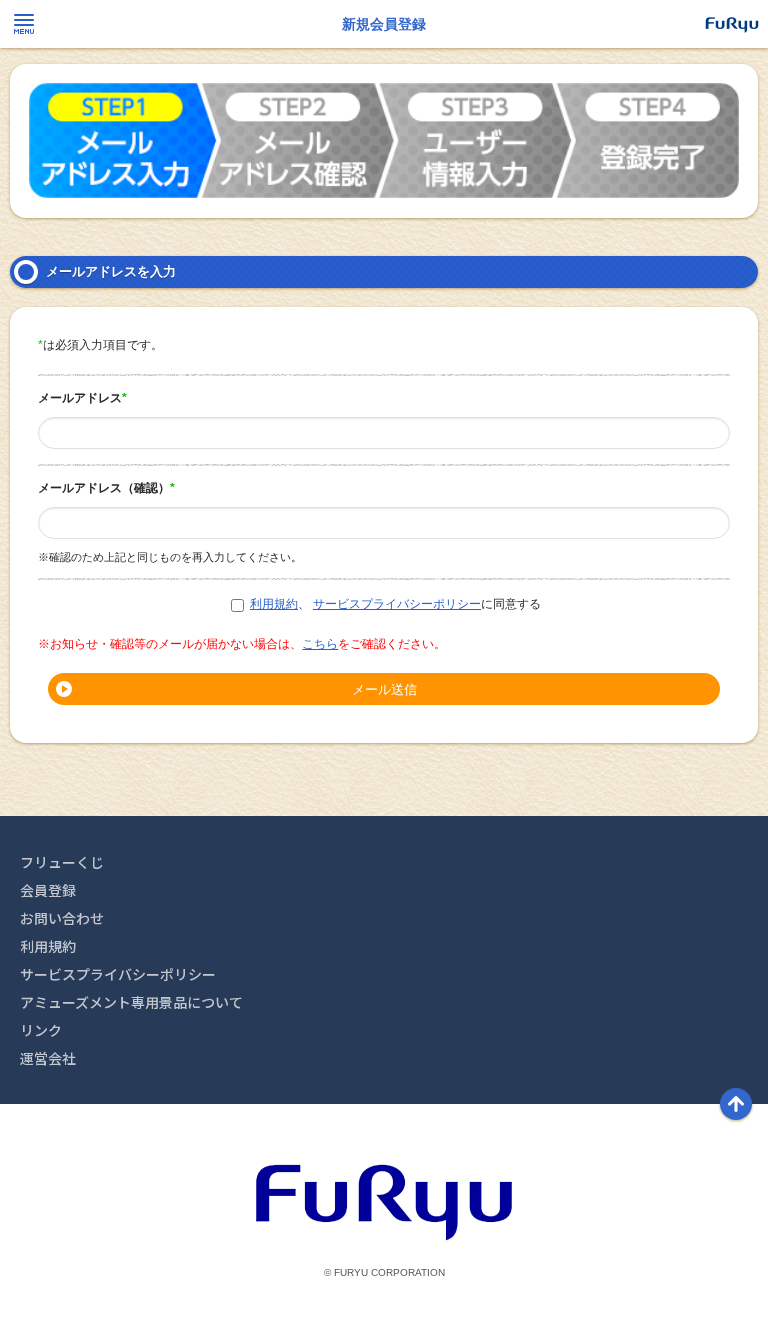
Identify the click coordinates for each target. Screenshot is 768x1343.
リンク (41, 1030)
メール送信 (384, 689)
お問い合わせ (62, 918)
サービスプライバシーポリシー (397, 604)
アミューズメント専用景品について (131, 1002)
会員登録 (48, 890)
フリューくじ (62, 862)
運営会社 (48, 1058)
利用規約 (274, 604)
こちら (320, 644)
